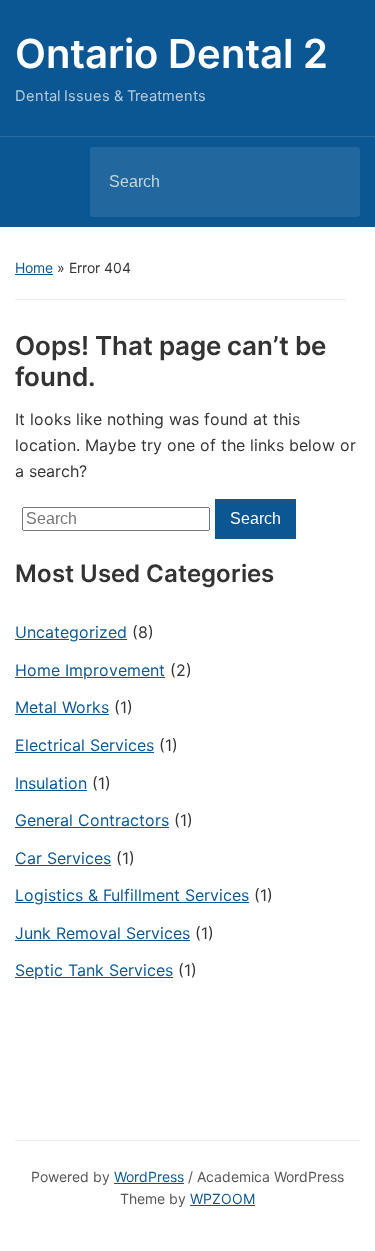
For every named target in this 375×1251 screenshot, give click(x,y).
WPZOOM (222, 1198)
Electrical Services (84, 745)
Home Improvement (90, 670)
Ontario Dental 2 (171, 53)
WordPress (149, 1176)
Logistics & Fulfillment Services (132, 895)
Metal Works (62, 707)
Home (34, 267)
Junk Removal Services (102, 933)
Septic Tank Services (94, 970)
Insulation (51, 783)
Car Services (63, 858)
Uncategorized (71, 632)
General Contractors (92, 820)
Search (328, 182)
